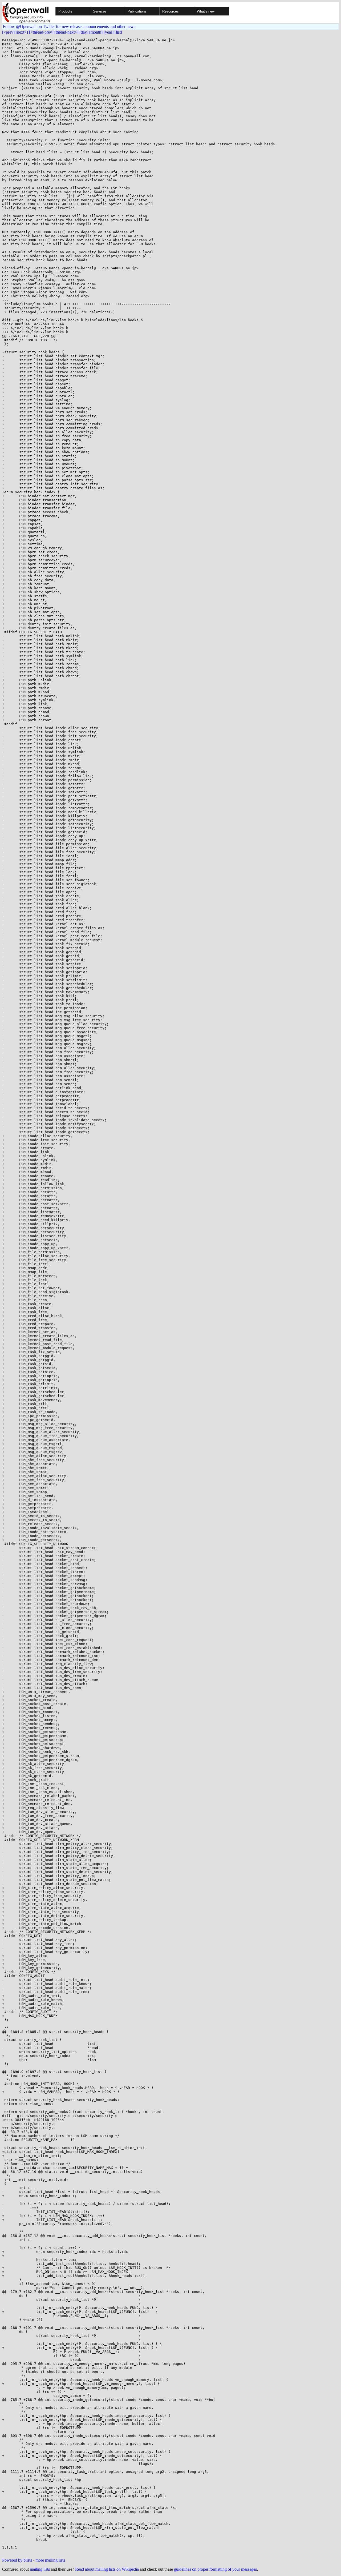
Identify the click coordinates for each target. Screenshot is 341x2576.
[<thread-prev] (41, 32)
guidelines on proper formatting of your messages (215, 2569)
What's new (206, 11)
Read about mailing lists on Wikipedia (107, 2569)
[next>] (22, 32)
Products (65, 11)
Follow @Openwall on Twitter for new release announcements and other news (69, 27)
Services (100, 11)
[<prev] (8, 32)
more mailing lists (50, 2560)
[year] (109, 32)
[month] (96, 32)
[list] (118, 32)
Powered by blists (17, 2560)
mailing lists (40, 2569)
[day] (84, 32)
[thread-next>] (66, 32)
